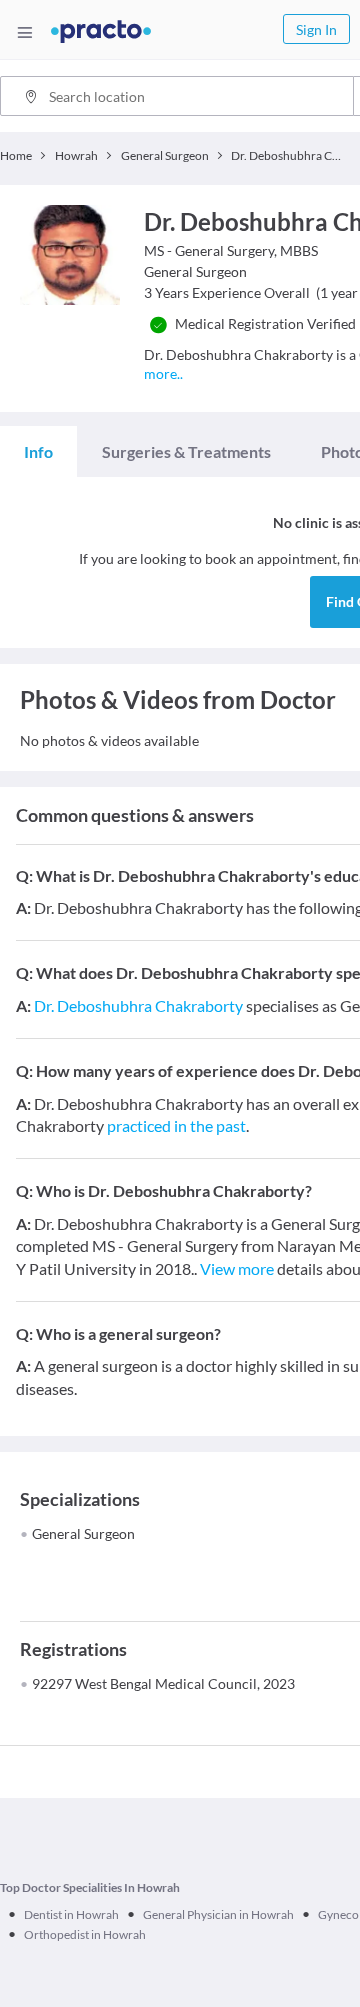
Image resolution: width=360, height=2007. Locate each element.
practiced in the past (176, 1125)
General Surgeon (83, 1533)
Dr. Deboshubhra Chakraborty (138, 1005)
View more (237, 1268)
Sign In (316, 29)
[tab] (38, 452)
